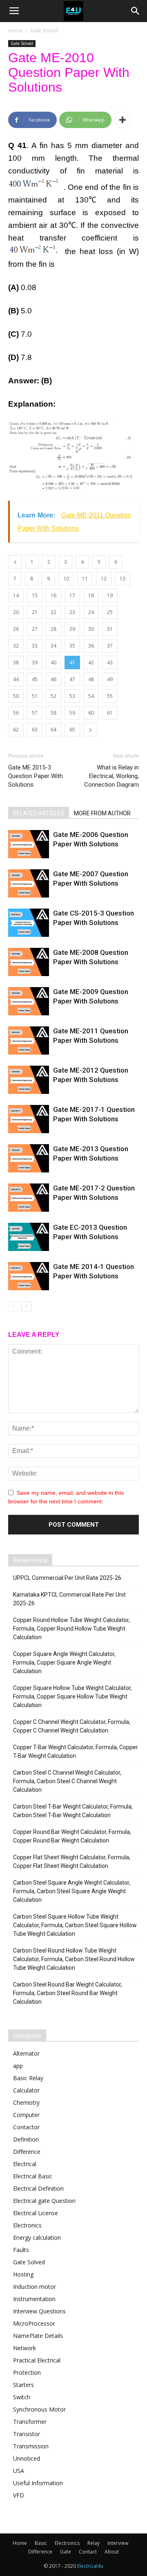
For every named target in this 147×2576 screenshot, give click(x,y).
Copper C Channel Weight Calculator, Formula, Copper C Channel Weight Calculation (72, 1726)
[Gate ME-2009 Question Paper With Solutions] (29, 1001)
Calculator (26, 2090)
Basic (41, 2543)
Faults (21, 2250)
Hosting (23, 2274)
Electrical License (36, 2213)
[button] (136, 11)
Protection (27, 2372)
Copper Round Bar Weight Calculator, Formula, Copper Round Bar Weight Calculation (72, 1836)
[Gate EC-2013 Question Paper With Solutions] (29, 1237)
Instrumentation (34, 2299)
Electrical (25, 2164)
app (18, 2066)
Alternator (26, 2053)
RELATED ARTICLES (39, 813)
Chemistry (26, 2102)
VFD (19, 2495)
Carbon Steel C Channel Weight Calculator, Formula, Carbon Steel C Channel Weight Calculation (67, 1781)
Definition (26, 2139)
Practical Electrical (37, 2360)
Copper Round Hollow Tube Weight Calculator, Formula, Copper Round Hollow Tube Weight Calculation (71, 1629)
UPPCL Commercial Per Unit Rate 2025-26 (67, 1578)
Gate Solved (44, 30)
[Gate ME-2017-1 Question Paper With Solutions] (29, 1119)
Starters (23, 2385)
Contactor (26, 2127)
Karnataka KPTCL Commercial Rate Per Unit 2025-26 (69, 1599)
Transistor (27, 2434)
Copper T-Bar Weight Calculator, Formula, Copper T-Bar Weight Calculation (76, 1751)
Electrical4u (90, 2566)
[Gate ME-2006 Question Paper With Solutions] (29, 844)
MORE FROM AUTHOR (102, 813)
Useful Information (38, 2483)
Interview (118, 2543)
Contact (88, 2552)
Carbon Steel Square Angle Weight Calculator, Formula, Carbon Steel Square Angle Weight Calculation (72, 1891)
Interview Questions (39, 2311)
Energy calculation (37, 2237)
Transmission (31, 2446)
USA (19, 2471)
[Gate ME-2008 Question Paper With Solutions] (29, 962)
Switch (22, 2397)
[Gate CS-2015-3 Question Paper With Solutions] (29, 923)
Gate (66, 2552)
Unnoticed (27, 2458)
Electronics (27, 2225)
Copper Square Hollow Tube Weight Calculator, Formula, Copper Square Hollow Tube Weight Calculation (72, 1696)
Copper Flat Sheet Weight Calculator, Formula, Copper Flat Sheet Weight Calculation (72, 1862)
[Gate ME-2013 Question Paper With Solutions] (29, 1158)
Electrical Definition (38, 2188)
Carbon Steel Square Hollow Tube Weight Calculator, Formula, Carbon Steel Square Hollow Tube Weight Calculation (75, 1925)
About (112, 2552)
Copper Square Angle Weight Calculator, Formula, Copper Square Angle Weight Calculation (64, 1663)
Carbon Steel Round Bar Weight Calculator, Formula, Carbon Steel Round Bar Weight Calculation (68, 1993)
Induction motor (35, 2287)
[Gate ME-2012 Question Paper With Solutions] (29, 1080)
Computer (26, 2115)
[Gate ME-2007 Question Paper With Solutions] (29, 883)
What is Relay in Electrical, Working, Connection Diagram (111, 776)
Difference (27, 2152)
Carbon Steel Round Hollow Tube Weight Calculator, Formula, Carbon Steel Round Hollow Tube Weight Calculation (74, 1959)
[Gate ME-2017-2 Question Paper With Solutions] (29, 1198)
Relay (94, 2543)
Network (24, 2348)
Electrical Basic (33, 2176)
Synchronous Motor (39, 2409)
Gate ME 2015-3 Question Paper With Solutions (36, 776)
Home (15, 30)
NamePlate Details (38, 2336)
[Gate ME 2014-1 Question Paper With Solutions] (29, 1276)
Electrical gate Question (44, 2201)
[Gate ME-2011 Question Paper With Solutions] (29, 1041)
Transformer (30, 2422)
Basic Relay (28, 2078)
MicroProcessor (34, 2323)
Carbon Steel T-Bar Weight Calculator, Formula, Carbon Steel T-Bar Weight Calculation (73, 1811)
